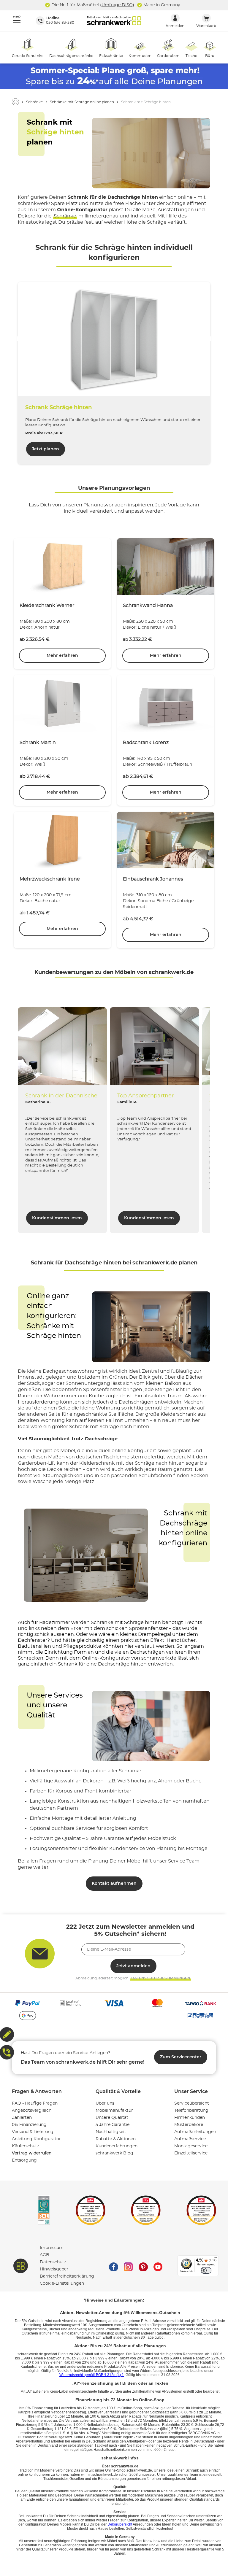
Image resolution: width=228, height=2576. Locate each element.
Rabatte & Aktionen (116, 2139)
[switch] (206, 2270)
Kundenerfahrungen (117, 2146)
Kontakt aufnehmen (114, 1884)
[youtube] (158, 2266)
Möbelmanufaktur (114, 2111)
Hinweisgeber (54, 2269)
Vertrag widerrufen (32, 2153)
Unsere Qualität (112, 2118)
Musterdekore (189, 2125)
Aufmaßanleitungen (195, 2132)
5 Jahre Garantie (113, 2125)
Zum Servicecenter (181, 2057)
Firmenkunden (190, 2118)
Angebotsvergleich (32, 2111)
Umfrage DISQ (117, 5)
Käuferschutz (26, 2146)
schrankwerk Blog (114, 2153)
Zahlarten (22, 2118)
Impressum (52, 2248)
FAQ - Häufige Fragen (35, 2103)
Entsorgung (24, 2160)
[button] (14, 21)
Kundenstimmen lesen (57, 1218)
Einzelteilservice (191, 2153)
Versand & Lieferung (33, 2132)
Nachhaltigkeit (111, 2132)
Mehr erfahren (62, 656)
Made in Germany (161, 5)
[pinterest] (143, 2266)
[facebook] (113, 2266)
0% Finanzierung (29, 2125)
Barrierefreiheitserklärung (67, 2276)
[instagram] (128, 2266)
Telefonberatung (191, 2111)
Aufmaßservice (190, 2139)
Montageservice (191, 2146)
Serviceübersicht (192, 2103)
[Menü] (215, 2259)
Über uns (105, 2103)
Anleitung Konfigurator (36, 2139)
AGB (45, 2255)
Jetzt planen (46, 449)
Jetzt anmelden (133, 1966)
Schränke (65, 216)
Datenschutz (53, 2262)
